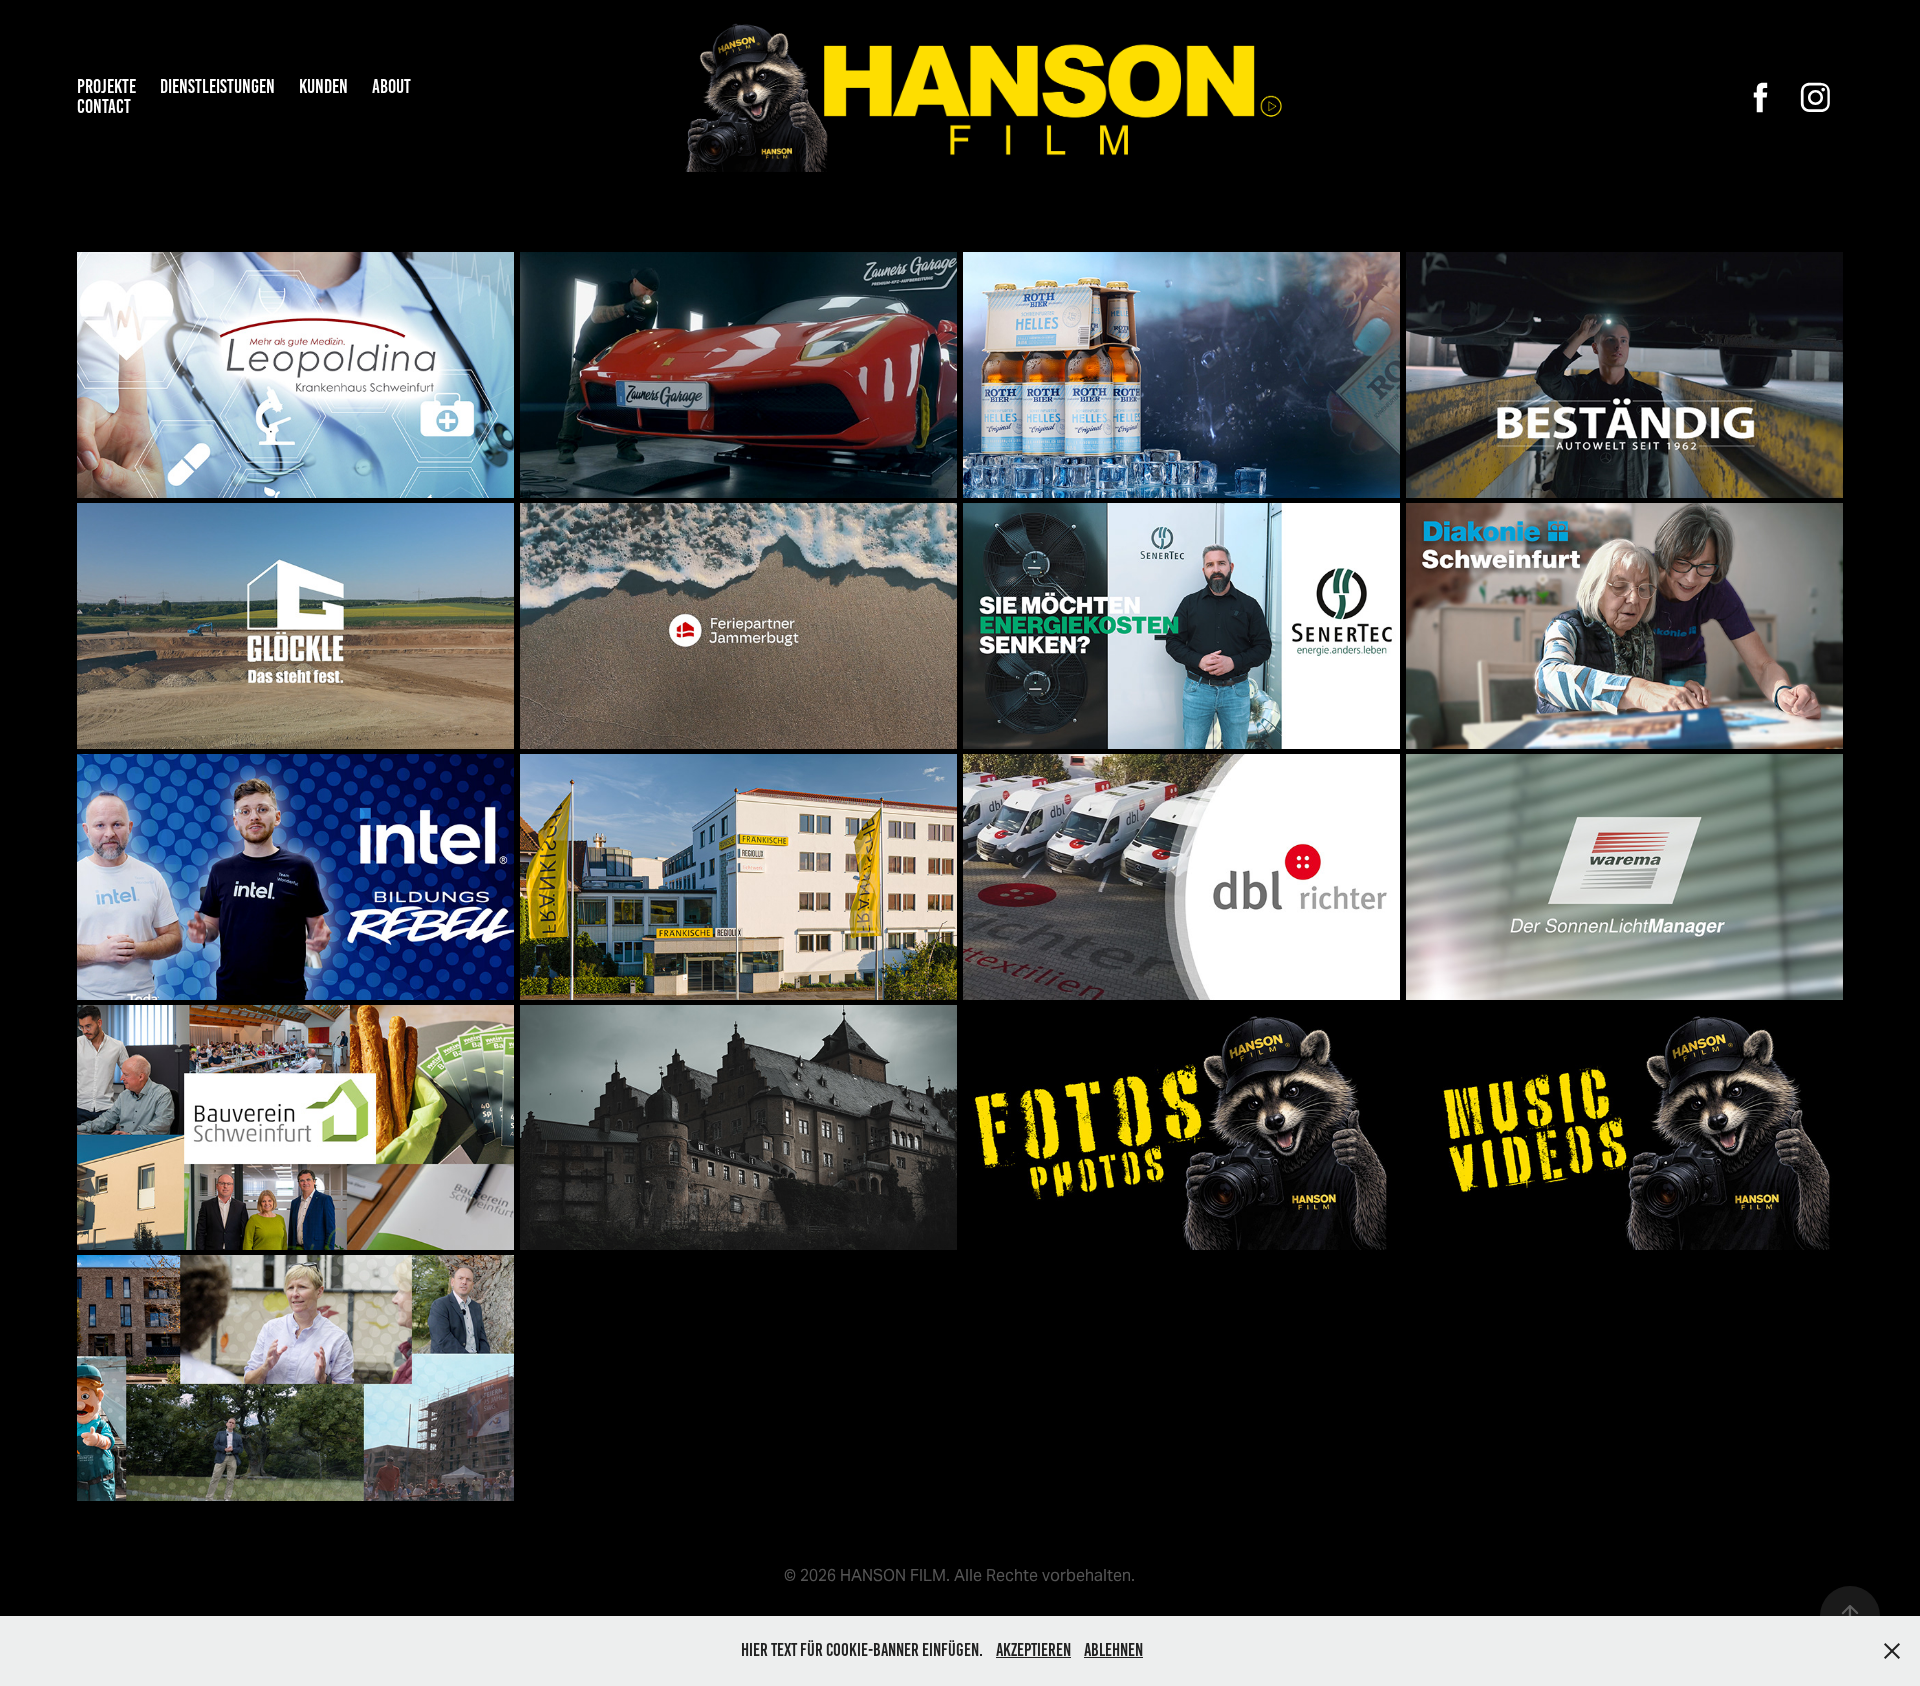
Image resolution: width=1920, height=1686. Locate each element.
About (391, 86)
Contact (104, 106)
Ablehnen (1113, 1650)
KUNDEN (323, 86)
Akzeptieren (1033, 1650)
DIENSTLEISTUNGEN (217, 86)
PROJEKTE (106, 86)
